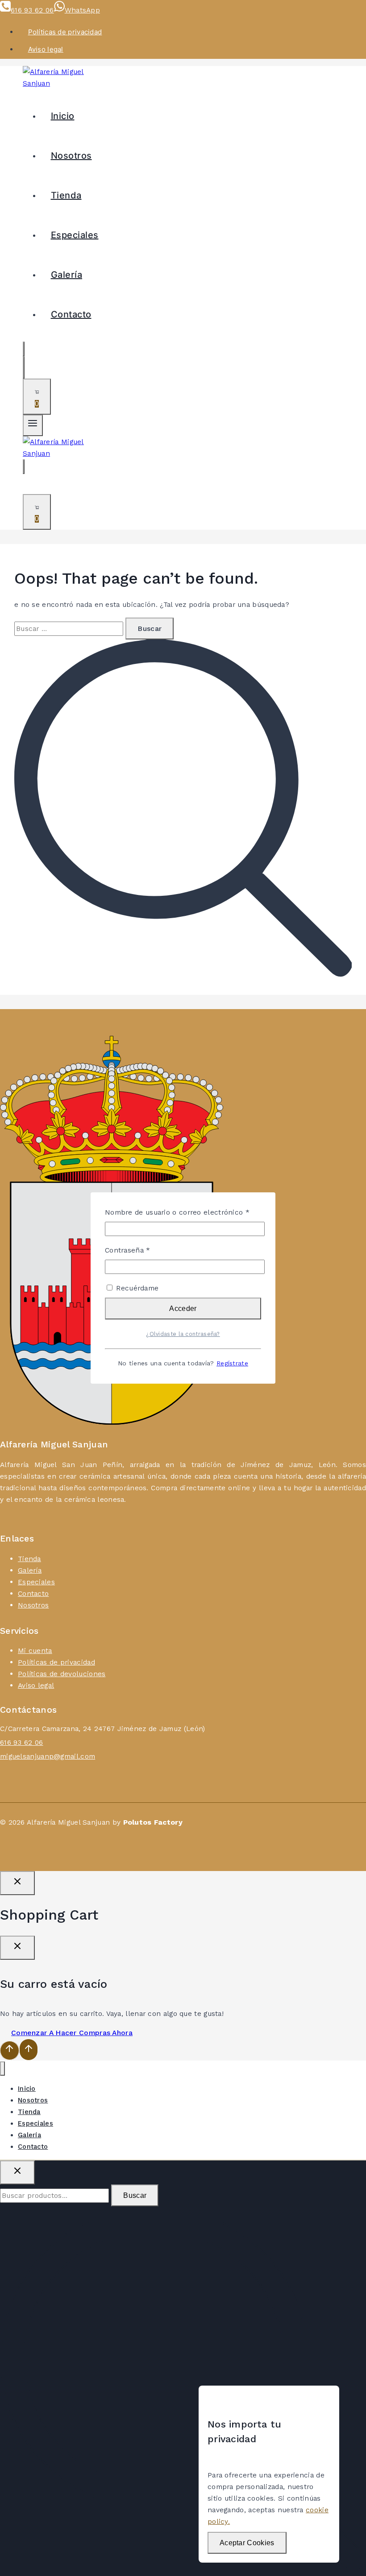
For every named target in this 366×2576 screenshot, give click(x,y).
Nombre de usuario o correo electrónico (183, 1212)
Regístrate (232, 1363)
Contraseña (146, 1250)
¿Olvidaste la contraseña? (183, 1334)
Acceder (183, 1309)
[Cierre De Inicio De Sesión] (17, 1883)
